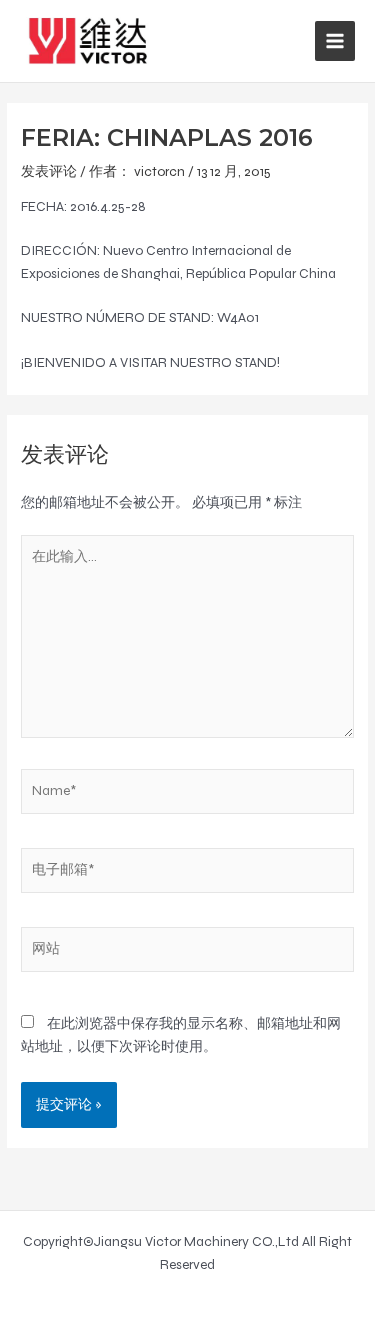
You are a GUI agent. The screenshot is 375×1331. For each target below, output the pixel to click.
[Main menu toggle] (335, 41)
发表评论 (49, 171)
